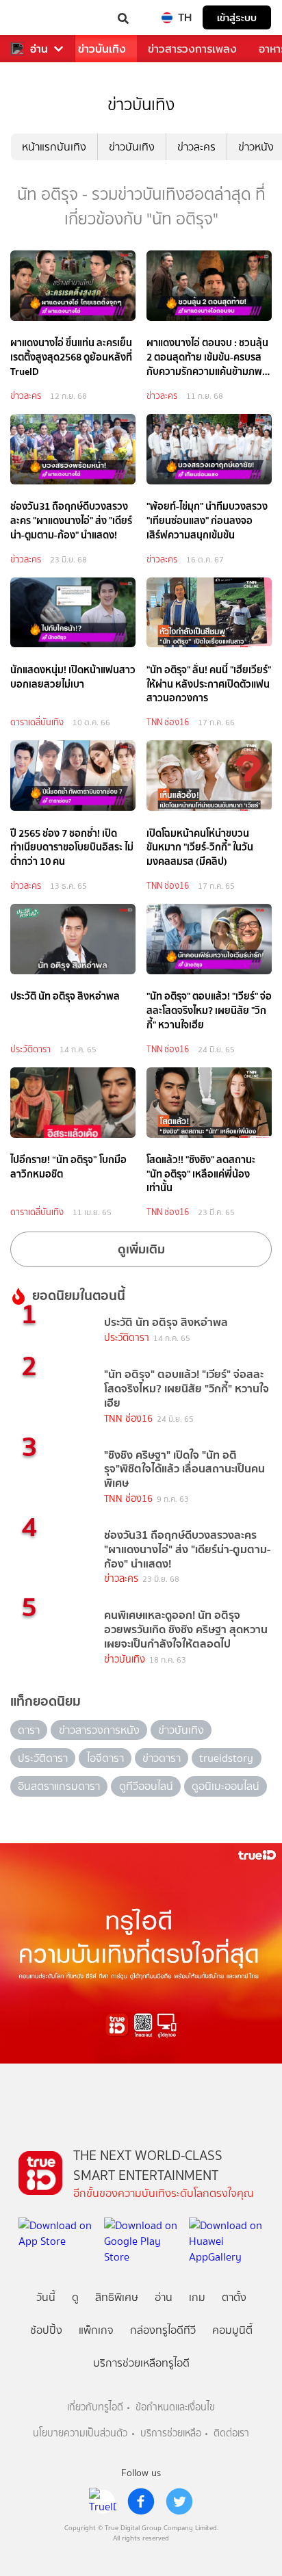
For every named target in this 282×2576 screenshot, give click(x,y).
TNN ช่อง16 (168, 722)
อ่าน (39, 49)
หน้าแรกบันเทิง (54, 147)
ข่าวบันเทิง (102, 49)
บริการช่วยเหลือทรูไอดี (141, 2363)
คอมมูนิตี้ (232, 2330)
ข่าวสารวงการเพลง (192, 49)
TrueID (38, 17)
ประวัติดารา (30, 1049)
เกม (197, 2297)
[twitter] (179, 2501)
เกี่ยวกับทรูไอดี (95, 2407)
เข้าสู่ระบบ (237, 17)
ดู (75, 2297)
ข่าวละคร (196, 147)
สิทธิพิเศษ (117, 2297)
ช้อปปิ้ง (46, 2330)
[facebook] (141, 2501)
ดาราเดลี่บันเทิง (37, 722)
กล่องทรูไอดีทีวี (163, 2330)
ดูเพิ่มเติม (141, 1249)
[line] (103, 2501)
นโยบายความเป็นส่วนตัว (80, 2433)
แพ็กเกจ (96, 2330)
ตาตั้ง (234, 2297)
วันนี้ (46, 2297)
